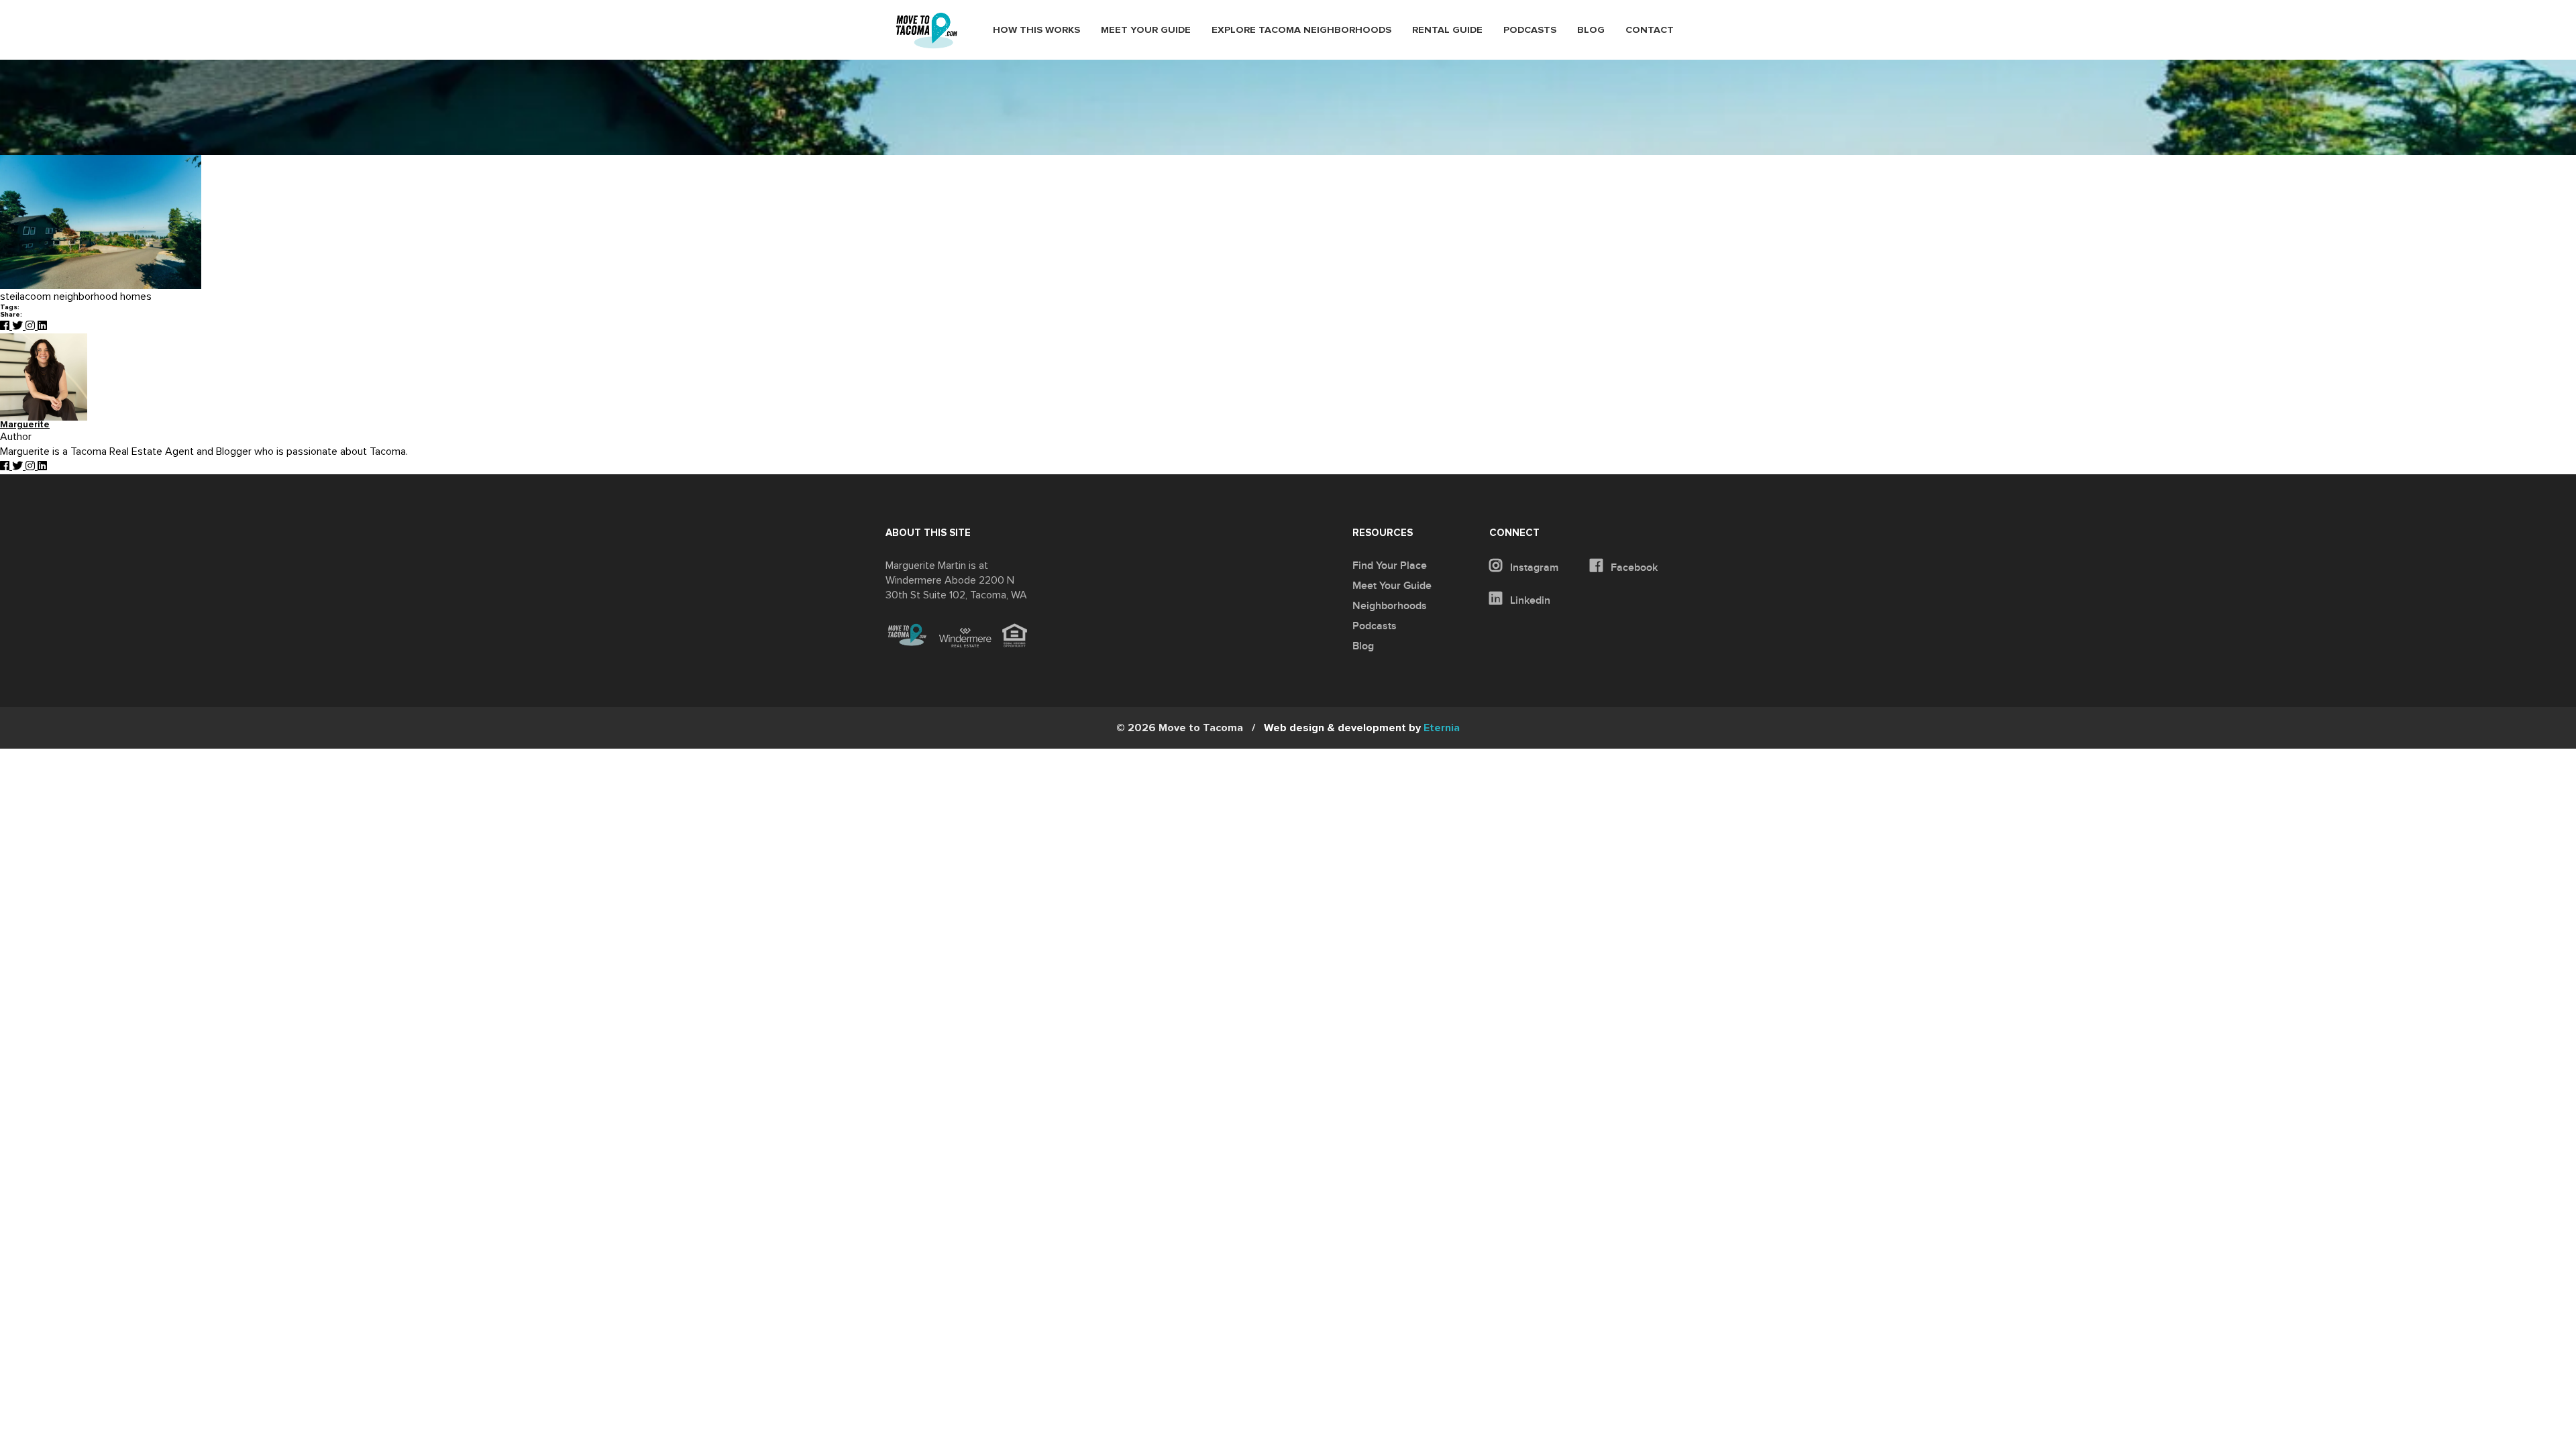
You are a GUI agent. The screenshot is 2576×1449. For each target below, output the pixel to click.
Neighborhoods (1390, 606)
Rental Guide (1447, 30)
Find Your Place (1390, 566)
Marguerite (25, 425)
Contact (1650, 30)
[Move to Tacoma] (926, 31)
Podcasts (1530, 30)
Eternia (1362, 728)
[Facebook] (6, 326)
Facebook (1633, 568)
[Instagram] (32, 326)
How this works (1036, 30)
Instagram (1533, 568)
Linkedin (1529, 600)
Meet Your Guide (1146, 30)
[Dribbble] (42, 326)
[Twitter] (19, 326)
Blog (1591, 30)
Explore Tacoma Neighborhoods (1301, 30)
